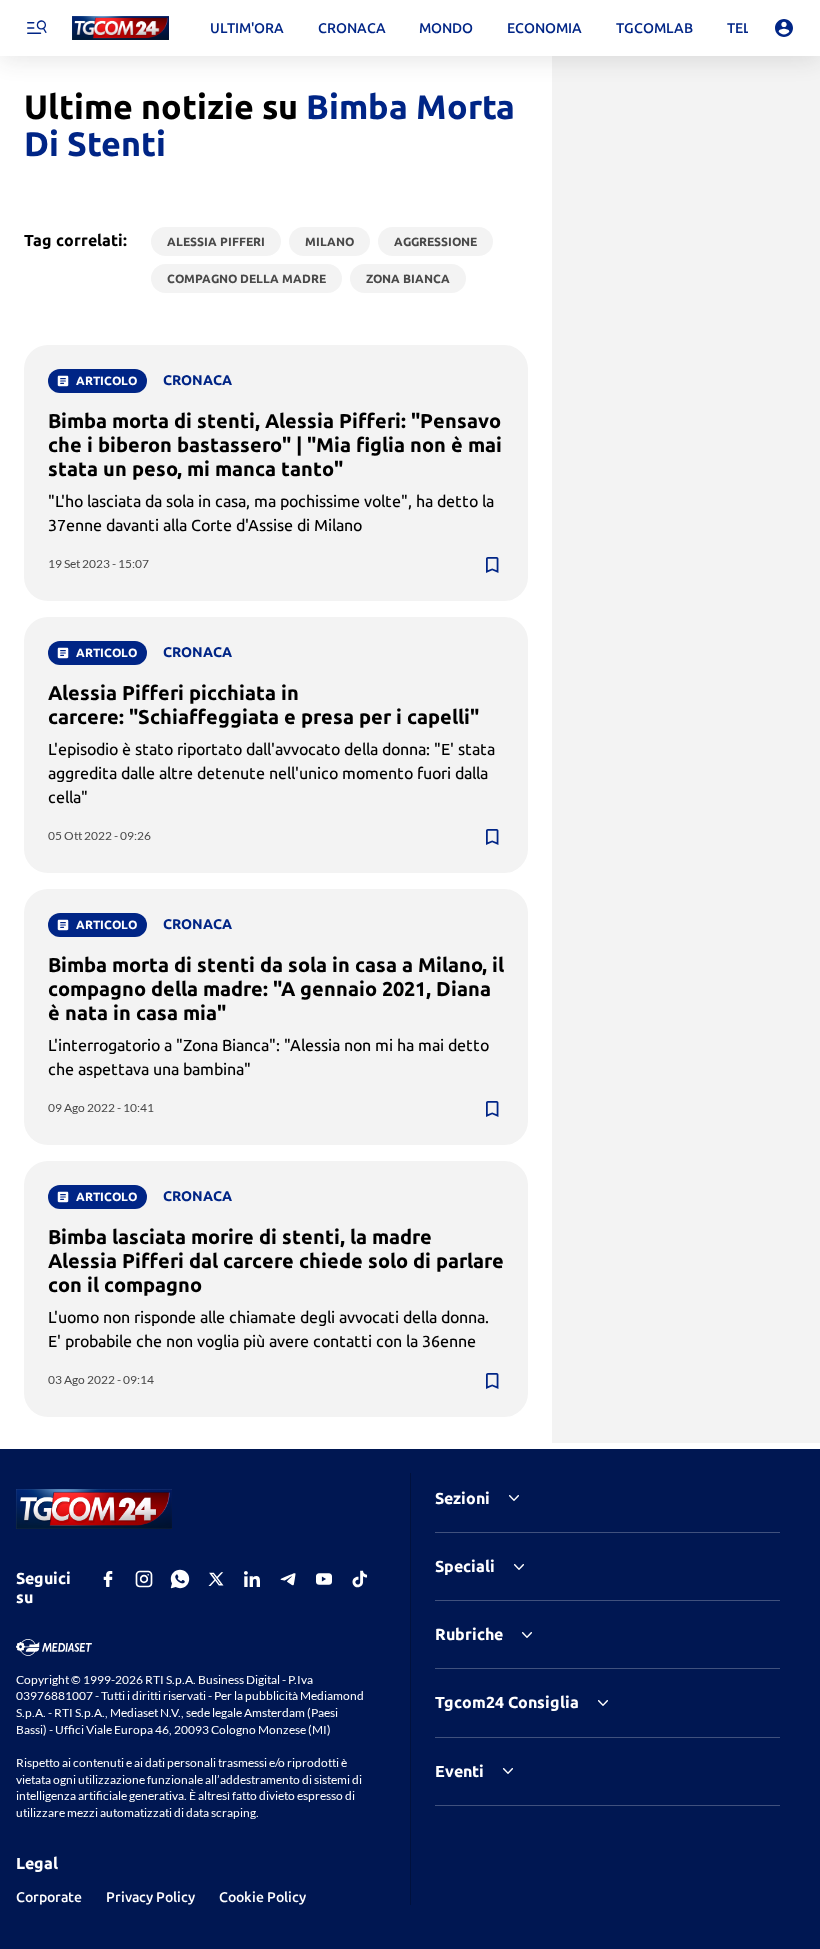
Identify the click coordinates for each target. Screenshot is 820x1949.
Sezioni (462, 1498)
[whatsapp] (180, 1579)
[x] (216, 1579)
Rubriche (469, 1634)
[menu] (36, 28)
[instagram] (144, 1579)
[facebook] (108, 1579)
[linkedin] (252, 1579)
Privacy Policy (150, 1897)
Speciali (465, 1566)
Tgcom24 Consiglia (507, 1702)
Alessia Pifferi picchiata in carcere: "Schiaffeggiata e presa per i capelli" (263, 704)
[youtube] (324, 1579)
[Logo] (120, 28)
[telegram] (288, 1579)
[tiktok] (360, 1579)
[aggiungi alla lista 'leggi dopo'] (492, 565)
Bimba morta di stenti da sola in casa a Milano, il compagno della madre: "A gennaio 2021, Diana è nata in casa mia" (276, 988)
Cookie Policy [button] (262, 1897)
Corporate (49, 1897)
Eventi (459, 1771)
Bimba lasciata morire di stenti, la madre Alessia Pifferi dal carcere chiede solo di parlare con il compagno (276, 1260)
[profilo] (784, 28)
